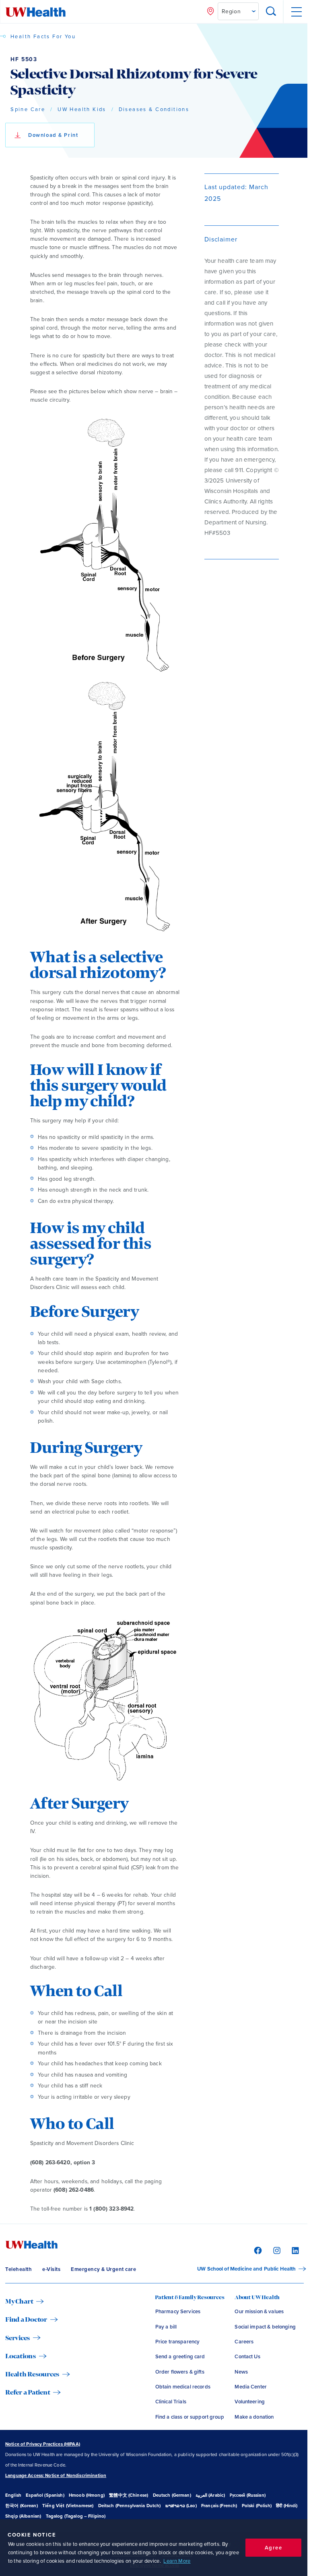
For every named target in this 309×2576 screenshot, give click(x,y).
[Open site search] (271, 12)
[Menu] (296, 12)
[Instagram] (276, 2250)
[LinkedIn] (294, 2250)
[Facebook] (257, 2250)
